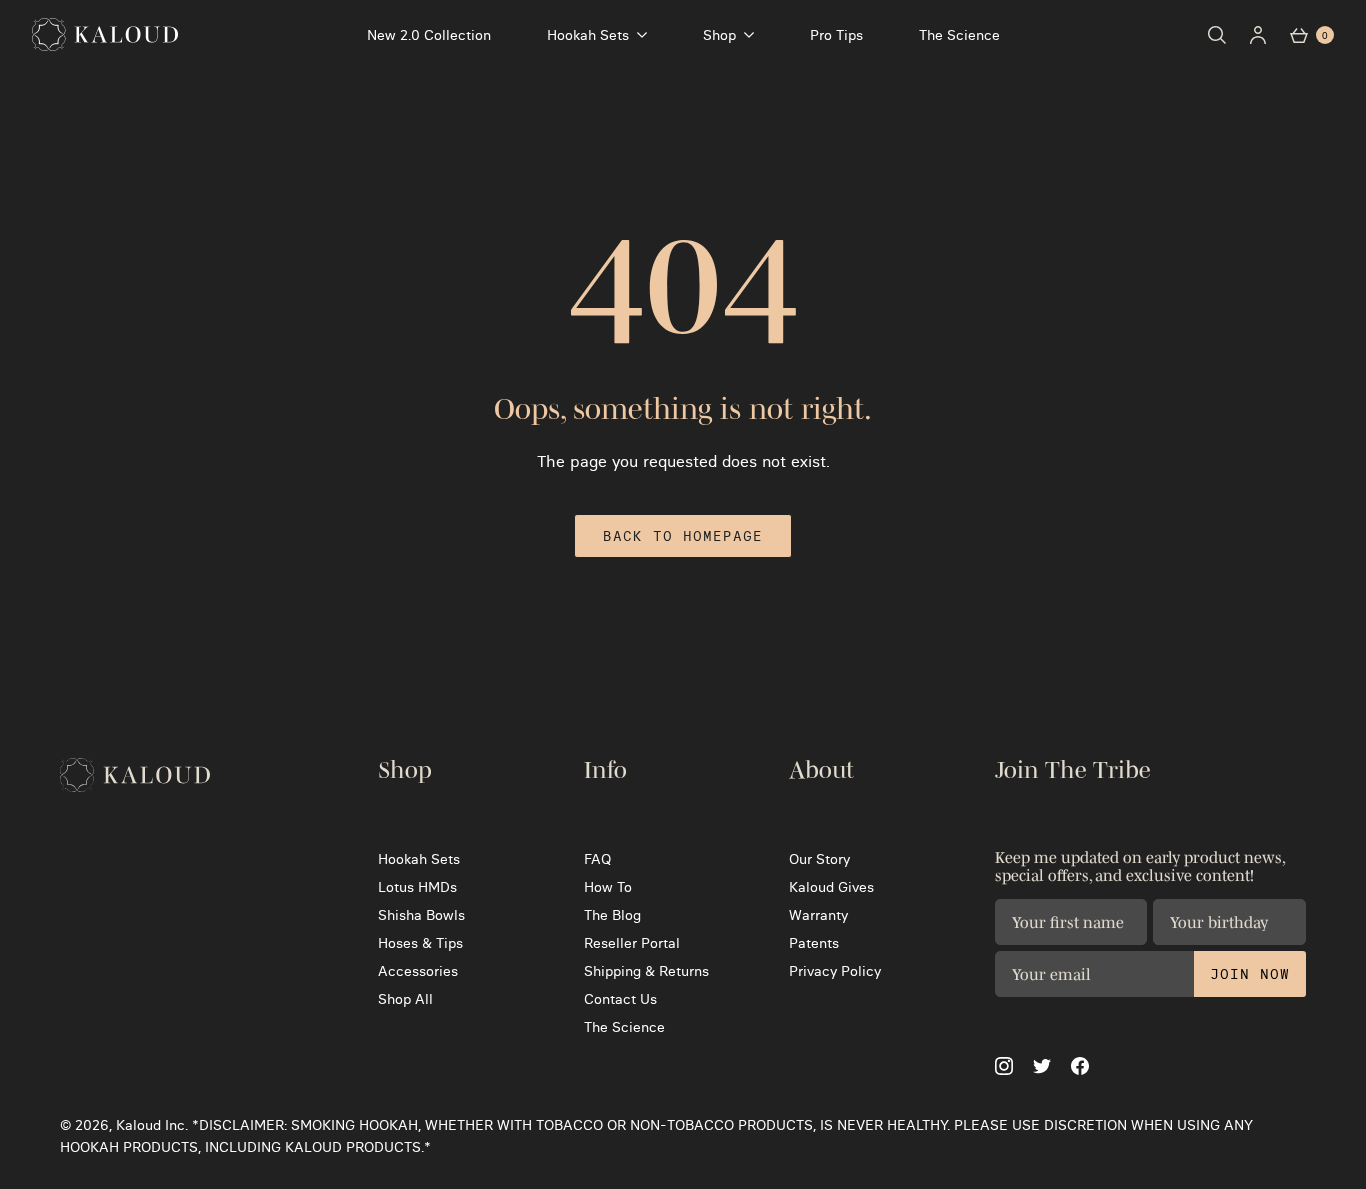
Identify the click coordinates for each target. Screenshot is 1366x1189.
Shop (719, 35)
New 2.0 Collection (429, 35)
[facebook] (1080, 1066)
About (821, 770)
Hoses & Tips (420, 943)
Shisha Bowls (421, 915)
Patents (814, 943)
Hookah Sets (588, 35)
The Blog (612, 915)
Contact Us (620, 999)
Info (605, 770)
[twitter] (1042, 1066)
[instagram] (1004, 1066)
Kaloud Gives (831, 887)
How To (608, 887)
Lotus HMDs (417, 887)
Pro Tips (836, 35)
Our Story (819, 859)
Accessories (418, 971)
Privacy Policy (835, 971)
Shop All (405, 999)
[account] (1258, 35)
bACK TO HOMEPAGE (683, 536)
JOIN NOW (1250, 974)
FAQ (597, 859)
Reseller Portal (632, 943)
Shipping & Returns (646, 971)
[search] (1217, 35)
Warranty (818, 915)
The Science (959, 35)
